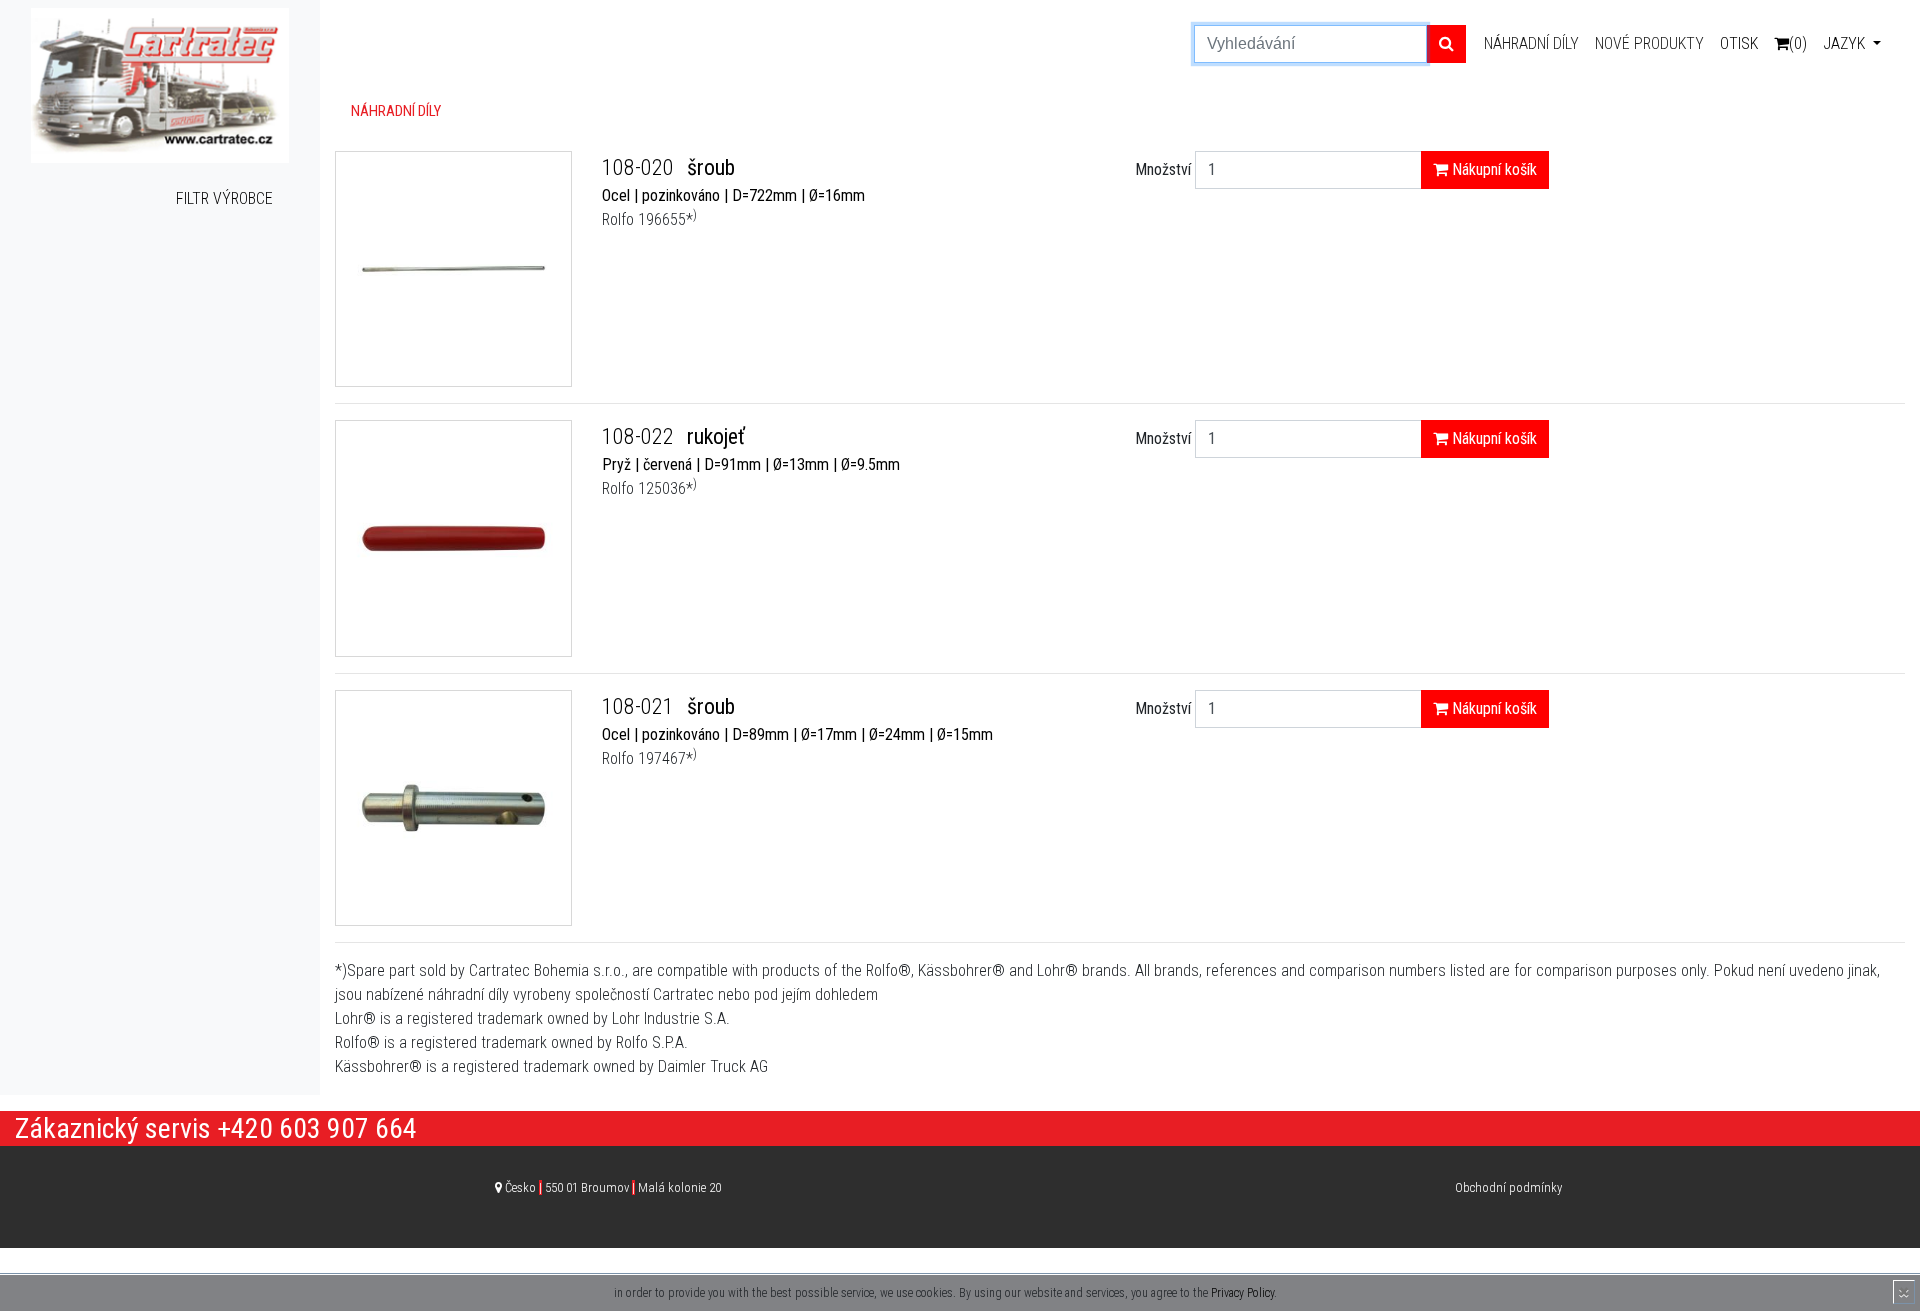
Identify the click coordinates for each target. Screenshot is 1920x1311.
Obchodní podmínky (1508, 1187)
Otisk (1739, 43)
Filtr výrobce (224, 198)
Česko (613, 1187)
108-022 (640, 436)
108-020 (640, 167)
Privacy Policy (1242, 1293)
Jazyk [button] (1846, 43)
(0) (1798, 43)
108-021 (640, 706)
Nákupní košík (1492, 169)
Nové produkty (1649, 43)
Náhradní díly (1531, 43)
